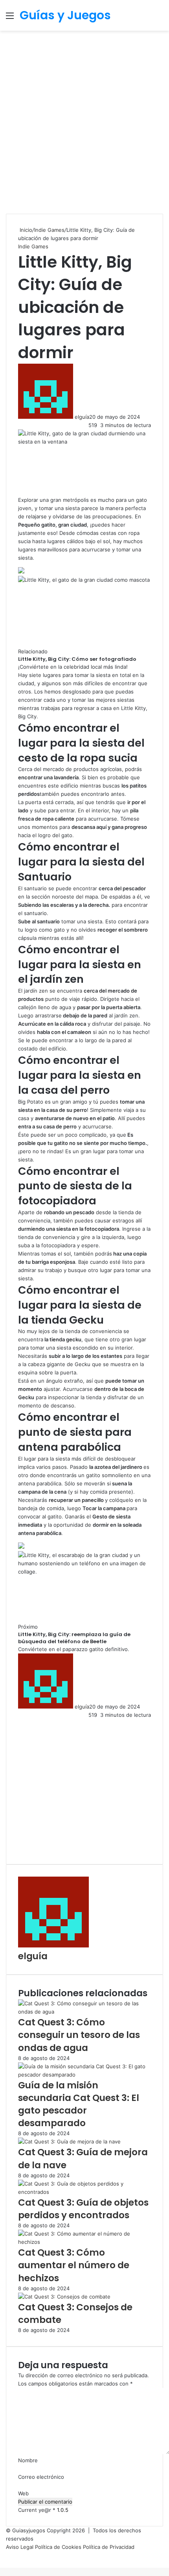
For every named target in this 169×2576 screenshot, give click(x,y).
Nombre (28, 2460)
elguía (82, 417)
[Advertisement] (84, 119)
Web (23, 2493)
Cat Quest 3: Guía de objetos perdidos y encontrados (83, 2209)
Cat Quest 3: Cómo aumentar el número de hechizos (74, 2265)
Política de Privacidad (109, 2547)
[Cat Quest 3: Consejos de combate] (64, 2297)
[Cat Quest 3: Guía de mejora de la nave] (69, 2141)
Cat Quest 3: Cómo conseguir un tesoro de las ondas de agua (79, 2035)
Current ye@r (37, 2510)
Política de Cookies (59, 2547)
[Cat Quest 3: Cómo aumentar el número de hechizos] (84, 2242)
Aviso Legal (20, 2547)
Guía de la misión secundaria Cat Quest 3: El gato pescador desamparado (79, 2104)
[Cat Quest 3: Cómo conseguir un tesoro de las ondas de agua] (84, 2012)
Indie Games (49, 230)
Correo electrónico (41, 2477)
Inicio (25, 230)
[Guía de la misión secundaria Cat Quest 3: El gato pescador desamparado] (84, 2075)
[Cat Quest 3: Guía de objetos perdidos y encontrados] (84, 2192)
